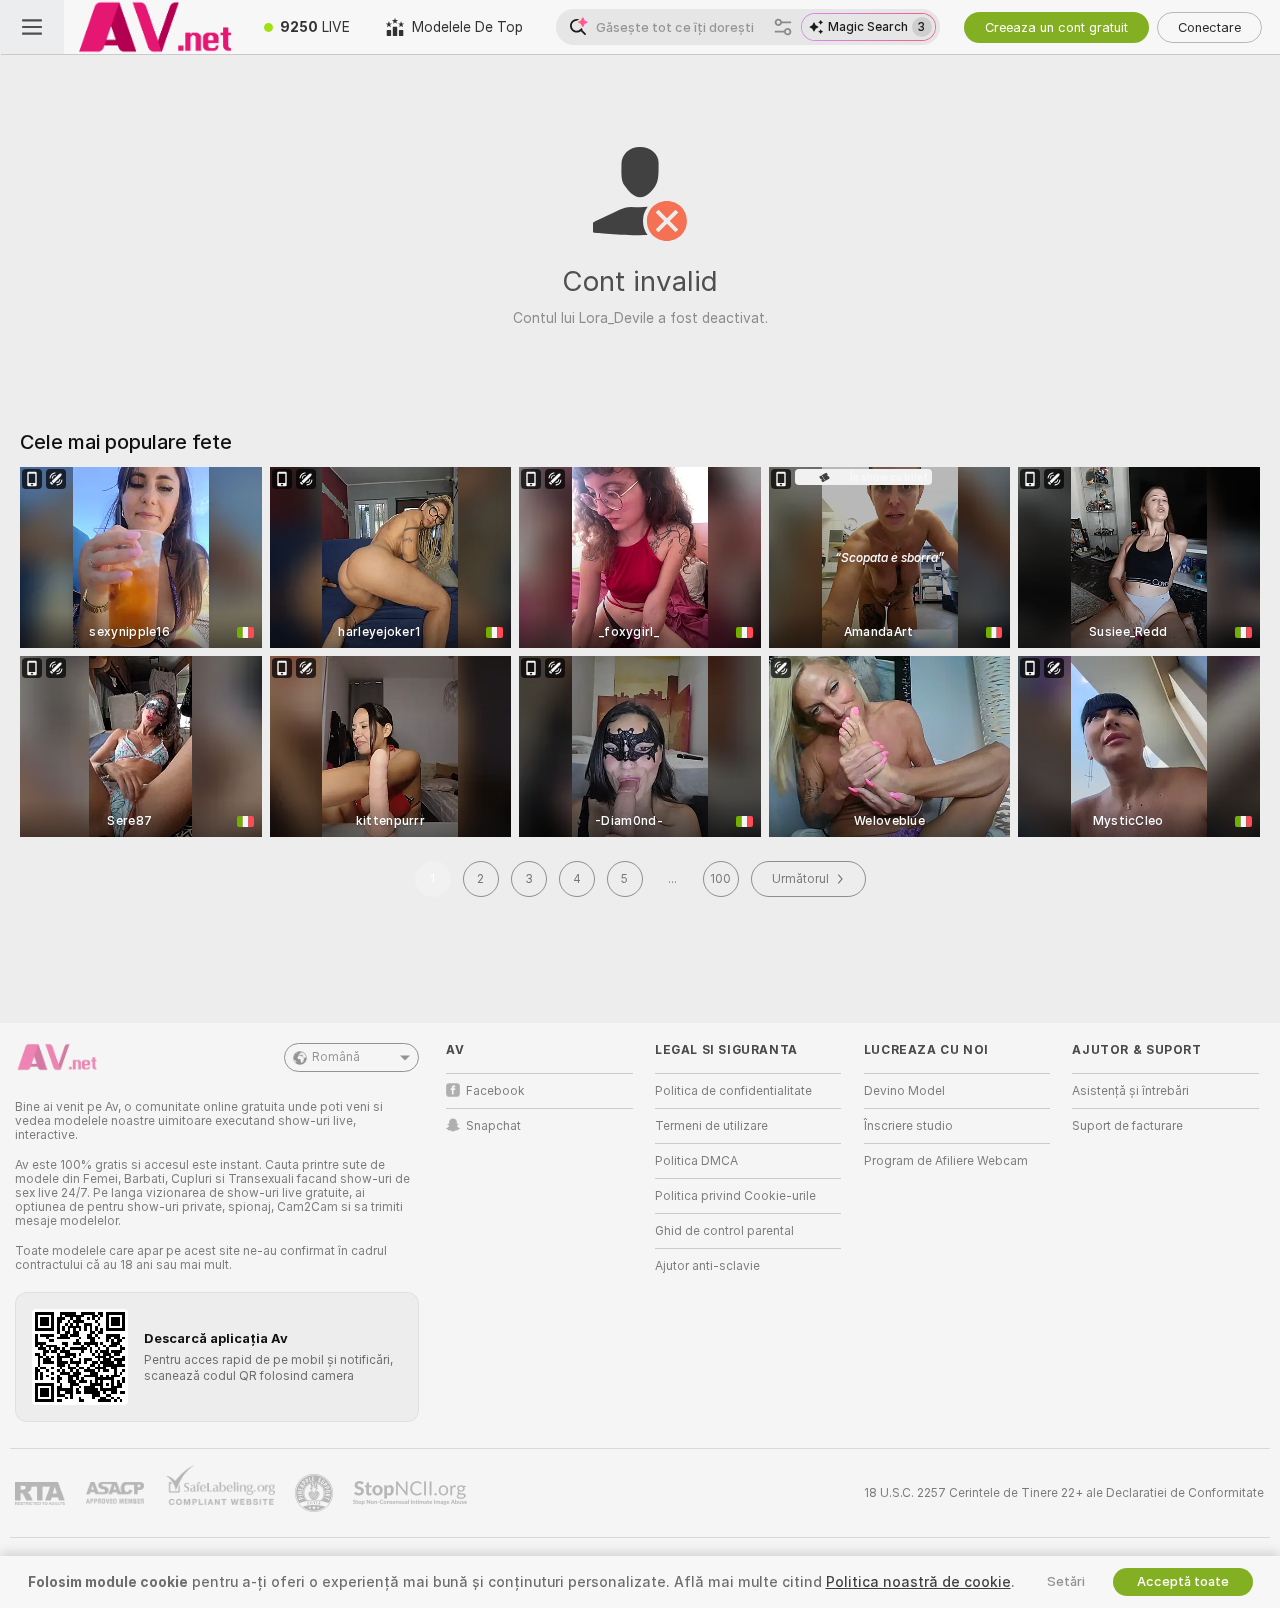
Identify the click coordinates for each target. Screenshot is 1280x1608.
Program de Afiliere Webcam (946, 1161)
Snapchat (493, 1126)
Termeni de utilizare (711, 1126)
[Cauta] (783, 27)
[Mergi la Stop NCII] (412, 1493)
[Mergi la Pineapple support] (316, 1493)
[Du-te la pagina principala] (155, 27)
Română (336, 1057)
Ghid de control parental (724, 1231)
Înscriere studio (908, 1126)
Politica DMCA (696, 1161)
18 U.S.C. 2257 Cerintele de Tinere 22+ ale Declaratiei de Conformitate (1064, 1493)
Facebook (495, 1091)
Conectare (1209, 27)
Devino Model (904, 1091)
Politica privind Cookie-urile (735, 1196)
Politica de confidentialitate (733, 1091)
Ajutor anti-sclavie (707, 1266)
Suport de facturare (1127, 1126)
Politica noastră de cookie (918, 1582)
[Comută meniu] (32, 27)
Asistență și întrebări (1130, 1091)
